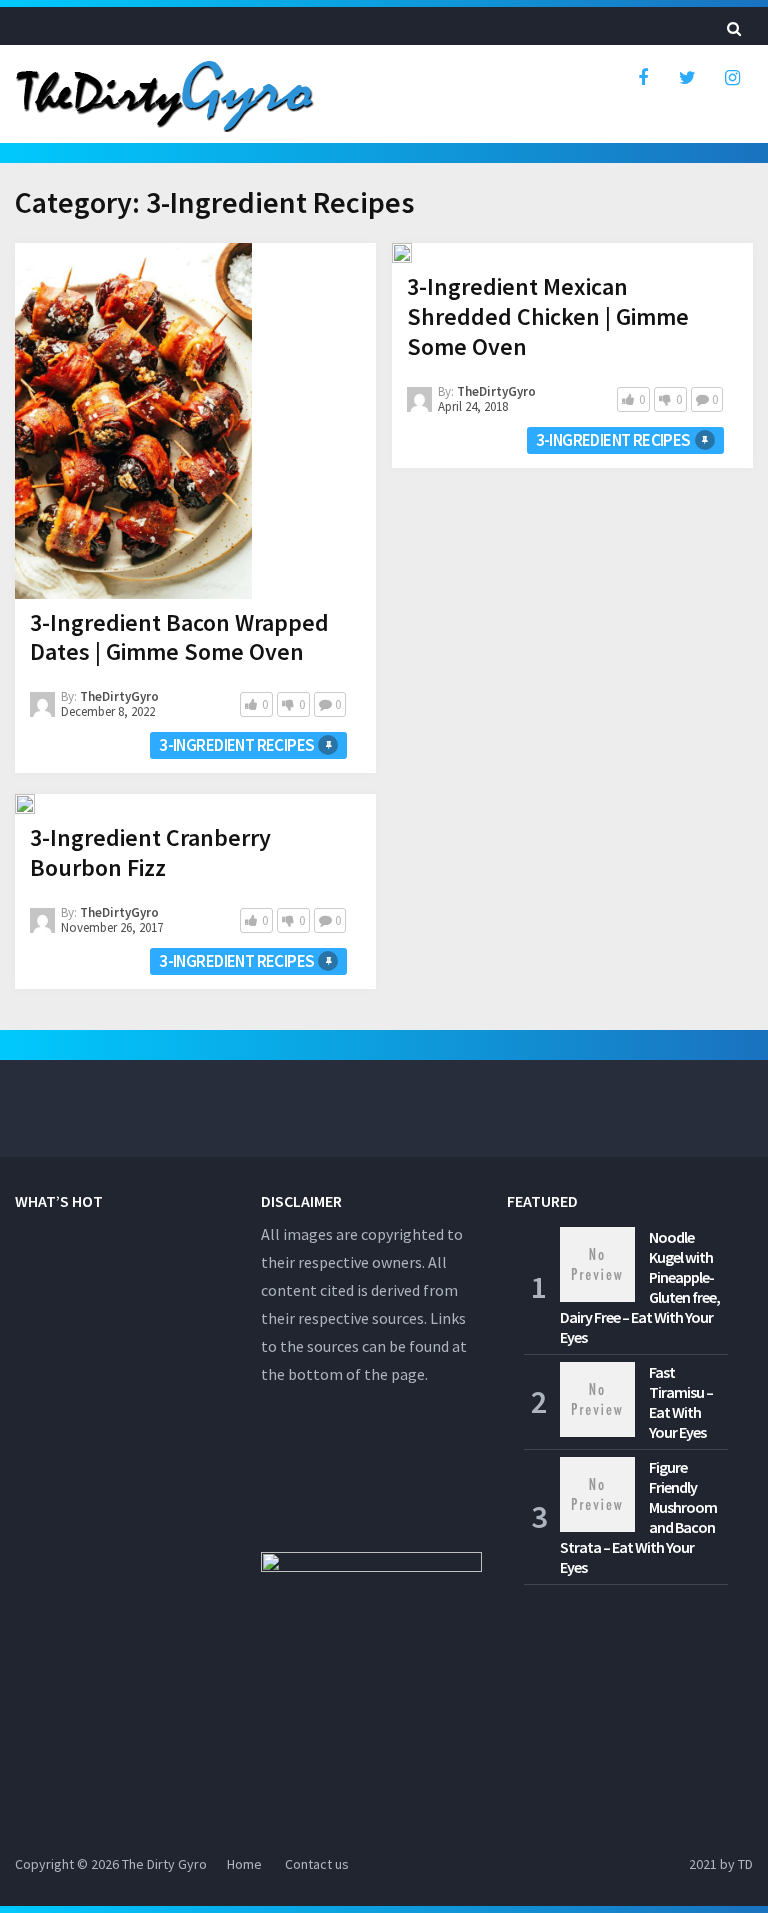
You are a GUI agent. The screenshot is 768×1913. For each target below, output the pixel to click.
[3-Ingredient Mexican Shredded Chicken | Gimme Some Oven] (402, 253)
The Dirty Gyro (164, 1864)
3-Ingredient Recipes (236, 745)
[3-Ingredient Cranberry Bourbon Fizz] (25, 804)
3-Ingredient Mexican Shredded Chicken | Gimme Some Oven (548, 316)
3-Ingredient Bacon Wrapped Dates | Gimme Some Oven (179, 637)
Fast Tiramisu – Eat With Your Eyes (681, 1402)
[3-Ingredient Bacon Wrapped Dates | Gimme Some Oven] (133, 421)
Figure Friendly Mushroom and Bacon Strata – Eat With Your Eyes (638, 1517)
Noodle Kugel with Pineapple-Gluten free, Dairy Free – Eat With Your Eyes (640, 1287)
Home (244, 1864)
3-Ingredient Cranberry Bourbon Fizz (150, 852)
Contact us (317, 1864)
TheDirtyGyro (119, 696)
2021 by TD (721, 1864)
